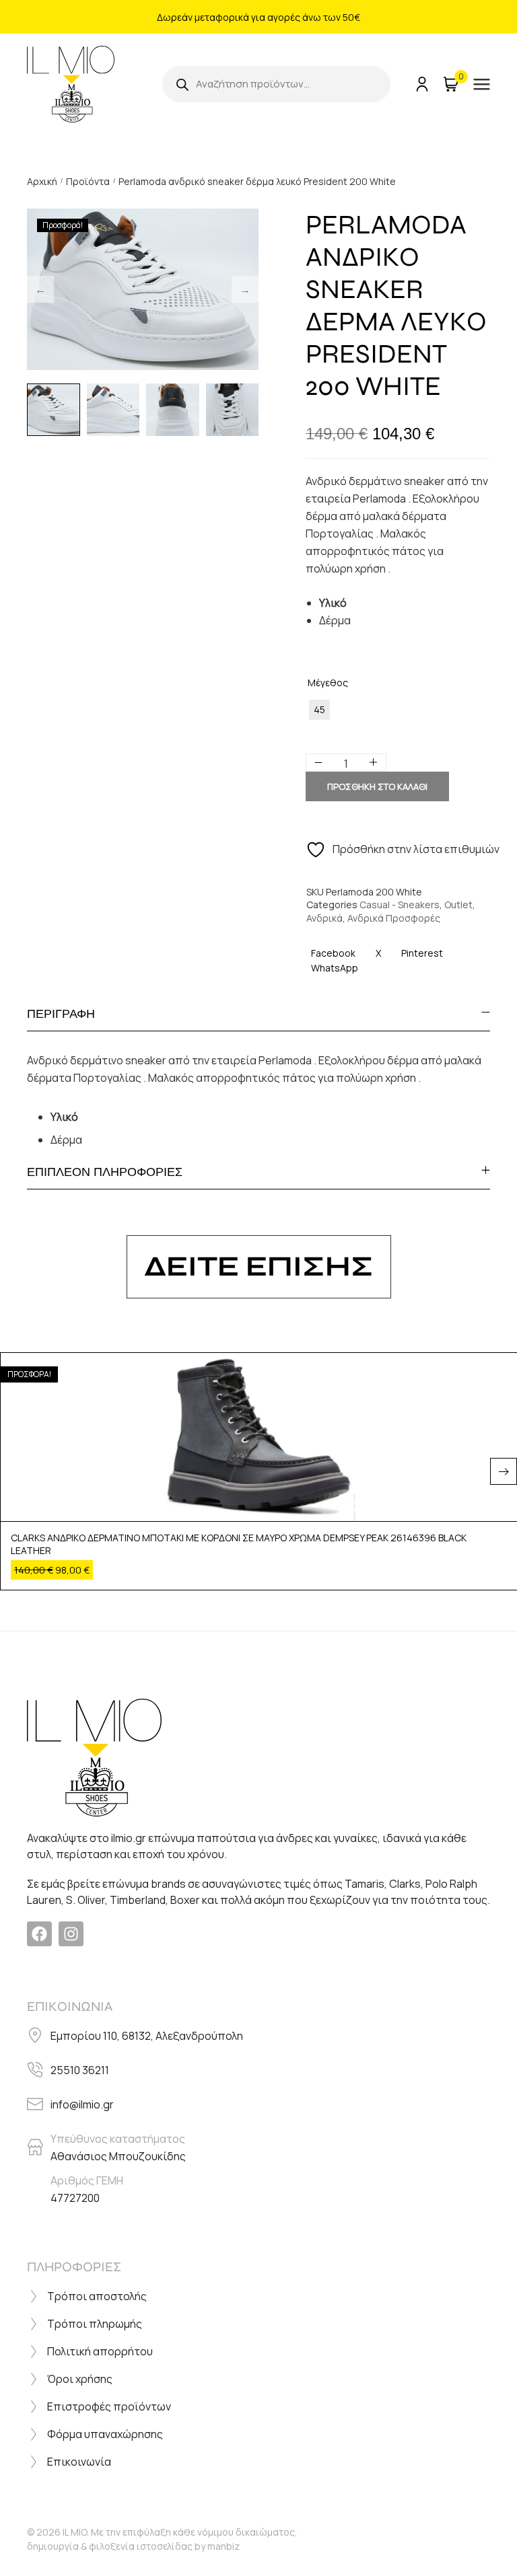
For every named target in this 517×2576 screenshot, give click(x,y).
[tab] (258, 1014)
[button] (504, 1471)
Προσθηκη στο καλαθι (377, 786)
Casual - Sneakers (400, 905)
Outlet (458, 905)
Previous (40, 289)
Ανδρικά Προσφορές (394, 918)
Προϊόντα (88, 181)
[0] (450, 84)
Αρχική (42, 181)
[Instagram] (71, 1934)
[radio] (319, 710)
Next (245, 289)
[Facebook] (39, 1934)
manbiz (223, 2546)
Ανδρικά (324, 918)
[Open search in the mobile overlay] (276, 84)
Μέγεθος (328, 683)
